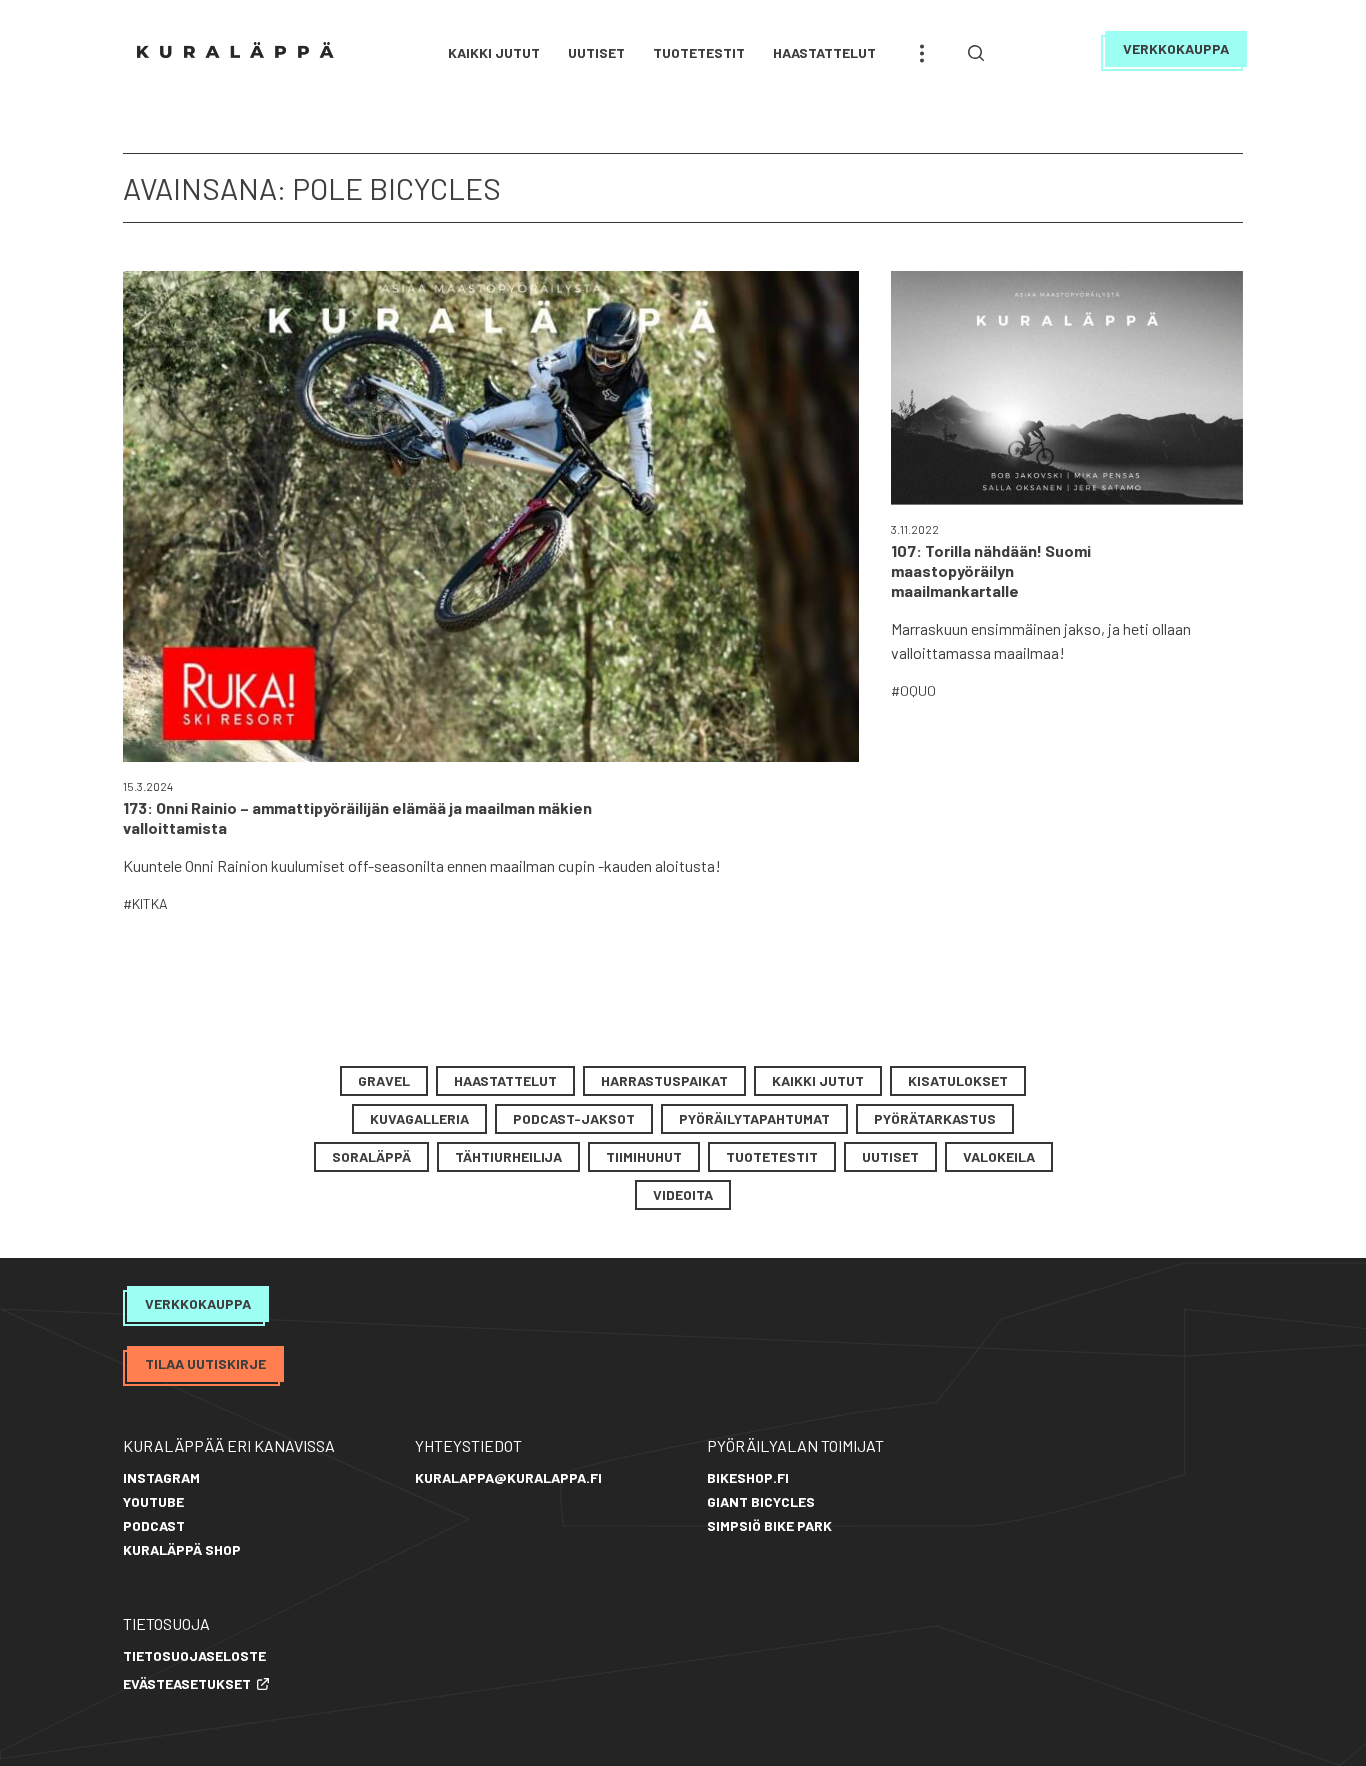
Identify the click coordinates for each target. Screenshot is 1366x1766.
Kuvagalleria (419, 1118)
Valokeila (999, 1156)
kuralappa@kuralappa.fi (508, 1477)
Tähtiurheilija (508, 1156)
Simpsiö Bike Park (769, 1525)
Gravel (384, 1080)
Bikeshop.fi (748, 1477)
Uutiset (596, 52)
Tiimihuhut (644, 1156)
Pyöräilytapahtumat (754, 1118)
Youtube (153, 1501)
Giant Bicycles (761, 1501)
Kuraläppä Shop (182, 1549)
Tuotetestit (699, 52)
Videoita (683, 1194)
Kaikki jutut (494, 52)
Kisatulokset (958, 1080)
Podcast (154, 1525)
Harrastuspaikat (664, 1080)
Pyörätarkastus (935, 1118)
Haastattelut (824, 52)
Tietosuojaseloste (194, 1655)
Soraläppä (371, 1156)
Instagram (161, 1477)
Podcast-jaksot (574, 1118)
